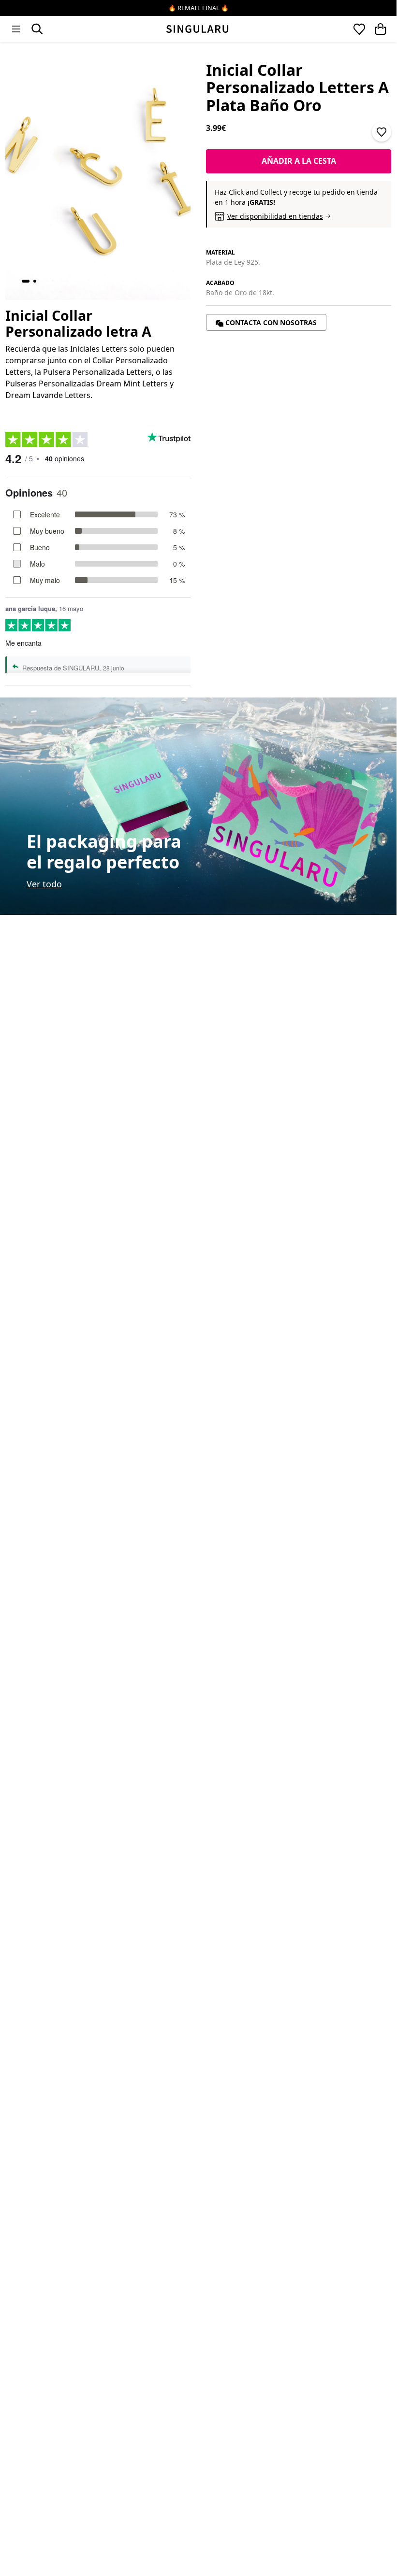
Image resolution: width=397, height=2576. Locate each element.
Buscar (37, 29)
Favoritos (359, 29)
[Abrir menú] (16, 29)
